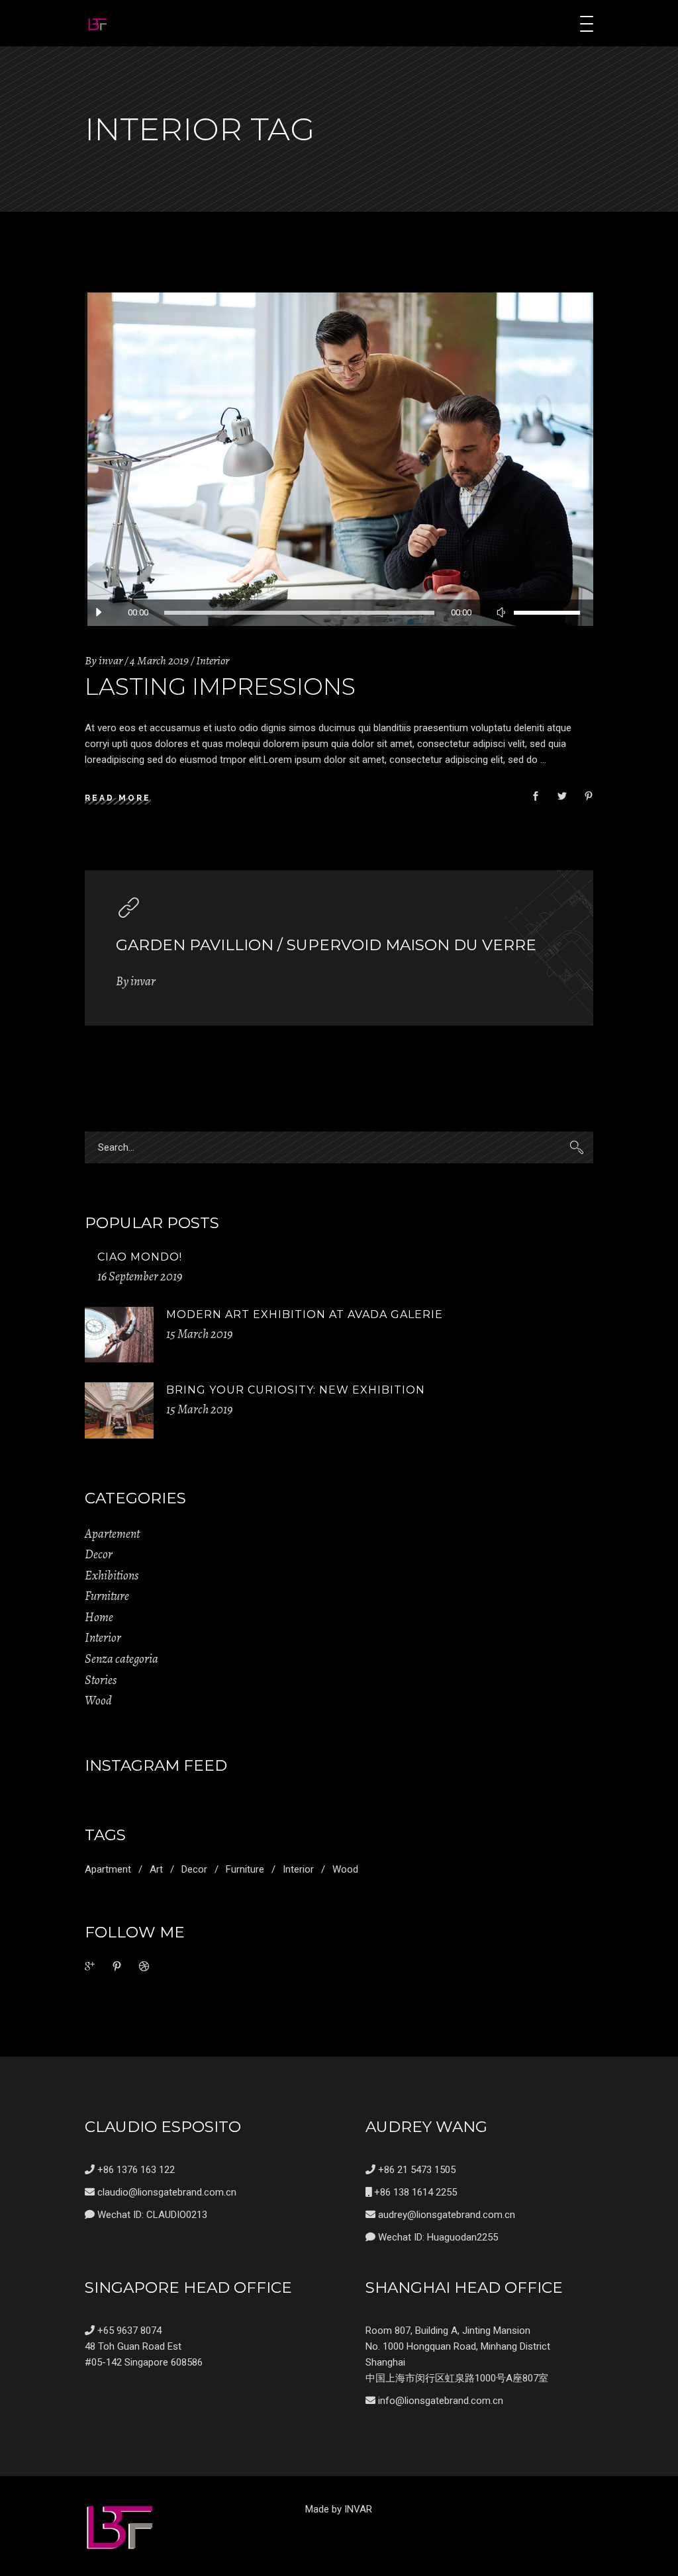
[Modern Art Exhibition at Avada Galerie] (119, 1335)
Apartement (112, 1534)
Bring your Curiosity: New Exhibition (296, 1390)
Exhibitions (112, 1576)
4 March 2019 (159, 660)
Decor (99, 1554)
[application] (339, 613)
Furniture (107, 1596)
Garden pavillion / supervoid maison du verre (326, 945)
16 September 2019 (140, 1276)
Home (99, 1617)
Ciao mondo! (140, 1257)
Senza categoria (121, 1659)
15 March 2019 (199, 1334)
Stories (101, 1680)
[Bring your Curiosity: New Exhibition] (119, 1410)
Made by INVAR (339, 2509)
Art (156, 1869)
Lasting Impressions (220, 687)
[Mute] (501, 613)
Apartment (108, 1869)
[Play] (98, 613)
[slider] (547, 613)
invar (111, 660)
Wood (98, 1701)
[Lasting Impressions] (339, 459)
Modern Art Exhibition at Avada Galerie (305, 1314)
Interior (213, 660)
